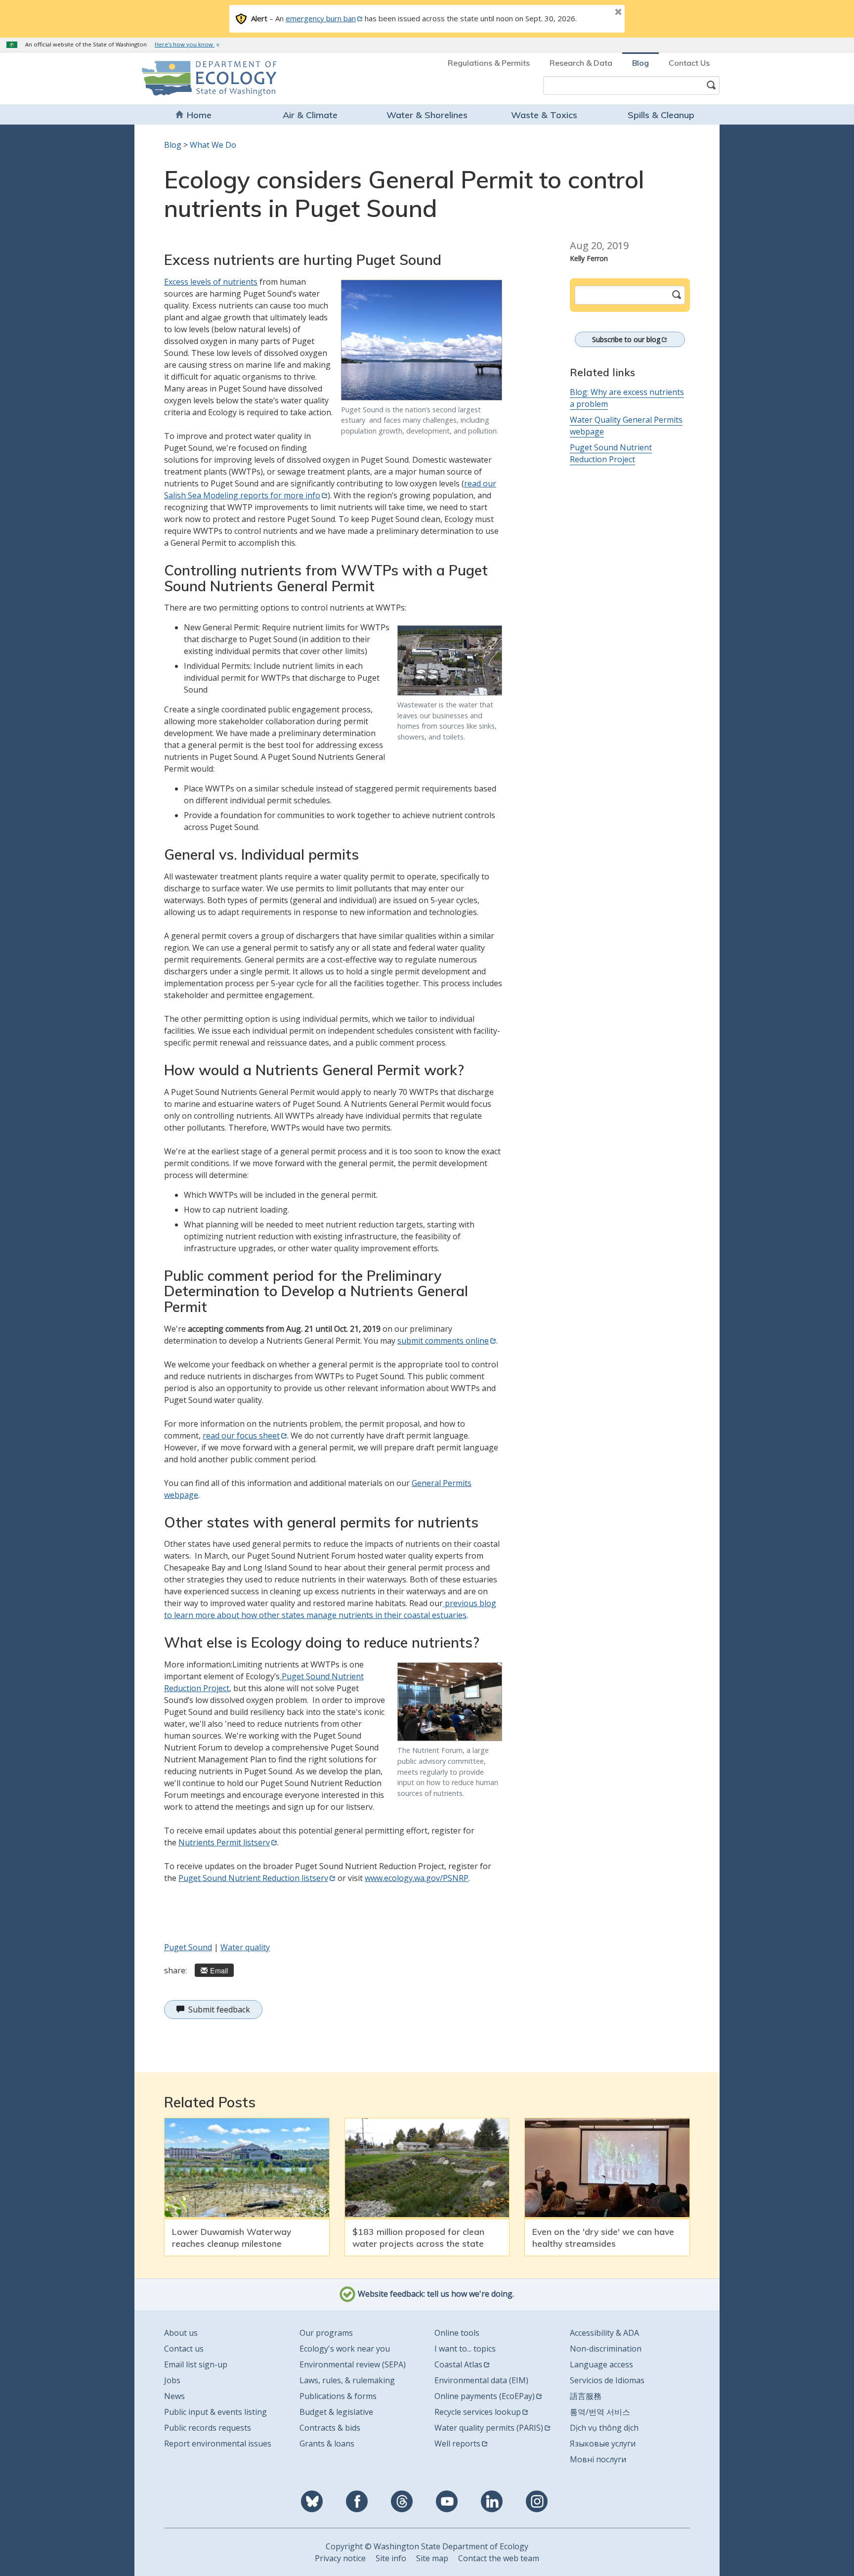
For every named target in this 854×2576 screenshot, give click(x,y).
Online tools (457, 2333)
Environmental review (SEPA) (353, 2364)
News (174, 2396)
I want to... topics (465, 2349)
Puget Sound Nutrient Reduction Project (611, 453)
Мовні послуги (598, 2459)
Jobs (172, 2380)
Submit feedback (219, 2009)
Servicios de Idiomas (607, 2380)
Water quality (245, 1947)
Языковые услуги (603, 2444)
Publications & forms (338, 2396)
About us (181, 2333)
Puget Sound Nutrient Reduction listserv (253, 1878)
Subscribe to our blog (626, 339)
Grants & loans (327, 2444)
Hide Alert (596, 13)
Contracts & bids (330, 2428)
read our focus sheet (241, 1436)
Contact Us (689, 63)
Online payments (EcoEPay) (485, 2396)
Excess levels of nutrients (211, 282)
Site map (432, 2558)
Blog (640, 63)
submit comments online (443, 1341)
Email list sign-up (196, 2364)
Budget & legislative (336, 2412)
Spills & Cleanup (661, 115)
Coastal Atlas (458, 2364)
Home (199, 115)
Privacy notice (340, 2558)
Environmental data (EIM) (481, 2380)
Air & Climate (310, 115)
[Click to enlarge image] (422, 340)
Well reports (457, 2444)
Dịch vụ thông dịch (604, 2428)
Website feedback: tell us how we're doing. (435, 2294)
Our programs (326, 2333)
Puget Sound (188, 1947)
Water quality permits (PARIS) (489, 2428)
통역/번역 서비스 (600, 2412)
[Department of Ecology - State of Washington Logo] (198, 78)
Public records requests (208, 2428)
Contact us (184, 2349)
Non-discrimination (606, 2349)
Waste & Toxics (544, 115)
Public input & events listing (215, 2412)
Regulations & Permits (489, 63)
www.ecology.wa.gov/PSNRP (417, 1878)
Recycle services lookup (478, 2412)
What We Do (213, 145)
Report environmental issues (218, 2444)
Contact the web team (499, 2558)
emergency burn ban (321, 18)
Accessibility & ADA (604, 2333)
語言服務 (586, 2396)
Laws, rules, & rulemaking (347, 2380)
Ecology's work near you (345, 2349)
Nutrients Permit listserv (224, 1842)
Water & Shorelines (427, 115)
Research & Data (581, 63)
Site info (391, 2558)
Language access (601, 2364)
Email (219, 1970)
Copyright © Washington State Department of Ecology (427, 2546)
